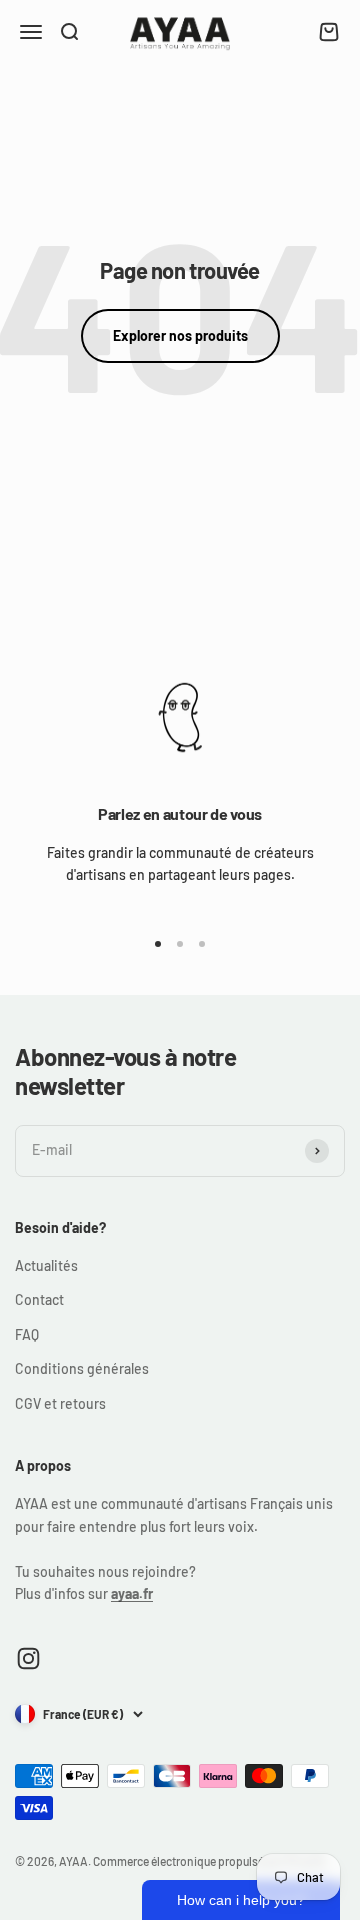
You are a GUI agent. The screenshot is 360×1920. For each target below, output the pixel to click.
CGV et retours (60, 1403)
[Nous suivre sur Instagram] (28, 1658)
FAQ (27, 1334)
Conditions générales (82, 1368)
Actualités (46, 1265)
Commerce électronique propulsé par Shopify (209, 1861)
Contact (39, 1299)
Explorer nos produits (180, 335)
